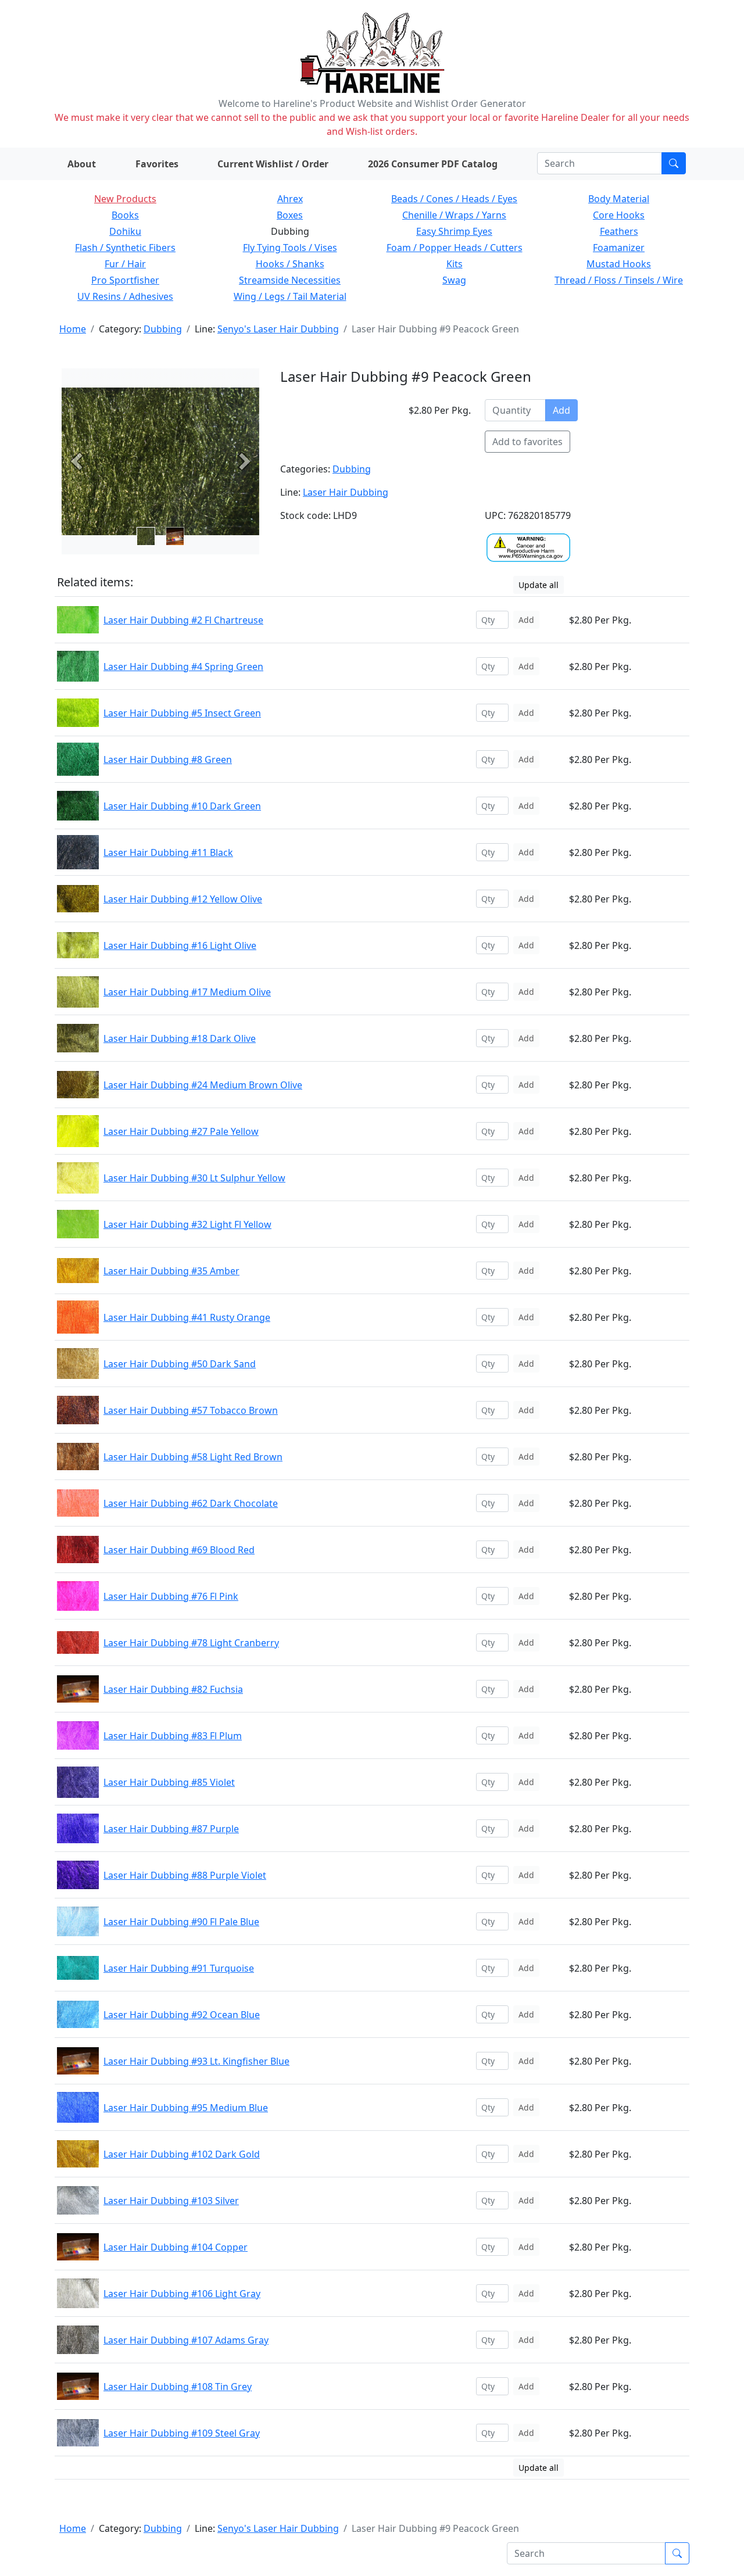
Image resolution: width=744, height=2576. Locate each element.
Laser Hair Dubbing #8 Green (168, 759)
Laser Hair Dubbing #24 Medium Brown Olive (203, 1085)
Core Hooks (619, 215)
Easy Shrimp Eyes (454, 231)
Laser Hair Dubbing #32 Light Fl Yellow (187, 1224)
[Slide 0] (146, 536)
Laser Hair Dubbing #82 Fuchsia (173, 1689)
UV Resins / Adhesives (125, 296)
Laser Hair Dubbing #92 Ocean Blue (182, 2015)
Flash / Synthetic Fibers (125, 248)
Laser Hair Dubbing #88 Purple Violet (185, 1875)
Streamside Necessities (290, 280)
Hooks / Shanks (290, 264)
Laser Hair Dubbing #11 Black (168, 852)
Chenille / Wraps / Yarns (454, 215)
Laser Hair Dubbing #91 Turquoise (179, 1968)
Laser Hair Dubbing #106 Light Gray (182, 2294)
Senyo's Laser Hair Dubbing (278, 329)
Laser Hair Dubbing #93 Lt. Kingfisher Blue (196, 2061)
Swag (454, 280)
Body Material (619, 199)
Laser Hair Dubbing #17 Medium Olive (187, 992)
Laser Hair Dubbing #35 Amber (171, 1271)
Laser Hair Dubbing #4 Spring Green (183, 667)
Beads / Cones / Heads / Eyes (454, 199)
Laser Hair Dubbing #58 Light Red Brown (193, 1457)
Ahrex (290, 199)
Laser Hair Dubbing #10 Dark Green (182, 806)
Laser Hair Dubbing (346, 492)
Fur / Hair (125, 264)
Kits (455, 264)
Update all (539, 585)
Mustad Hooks (619, 264)
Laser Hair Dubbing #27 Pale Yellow (181, 1131)
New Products (125, 199)
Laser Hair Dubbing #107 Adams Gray (186, 2340)
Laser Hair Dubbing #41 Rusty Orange (187, 1317)
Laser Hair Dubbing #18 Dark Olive (180, 1038)
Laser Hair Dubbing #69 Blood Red (179, 1550)
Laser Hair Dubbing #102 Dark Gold (182, 2154)
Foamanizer (619, 248)
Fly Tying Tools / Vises (290, 248)
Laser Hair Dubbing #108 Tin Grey (178, 2387)
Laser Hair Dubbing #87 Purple (171, 1829)
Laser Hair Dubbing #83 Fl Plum (173, 1736)
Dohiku (125, 231)
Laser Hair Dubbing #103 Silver (171, 2201)
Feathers (619, 231)
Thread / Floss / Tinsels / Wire (619, 280)
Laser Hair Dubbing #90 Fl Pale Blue (181, 1922)
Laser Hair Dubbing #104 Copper (176, 2247)
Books (125, 215)
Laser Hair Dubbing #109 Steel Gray (182, 2433)
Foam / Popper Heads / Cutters (455, 248)
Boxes (290, 215)
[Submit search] (674, 163)
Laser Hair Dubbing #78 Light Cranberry (191, 1643)
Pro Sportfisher (125, 280)
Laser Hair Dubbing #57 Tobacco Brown (191, 1410)
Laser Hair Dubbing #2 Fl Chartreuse (183, 620)
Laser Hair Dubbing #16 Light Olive (180, 945)
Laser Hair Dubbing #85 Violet (169, 1782)
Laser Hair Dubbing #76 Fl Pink (171, 1596)
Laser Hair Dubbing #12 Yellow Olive (183, 899)
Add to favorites (527, 442)
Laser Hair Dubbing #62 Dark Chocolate (191, 1503)
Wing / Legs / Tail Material (290, 296)
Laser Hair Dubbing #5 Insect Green (182, 713)
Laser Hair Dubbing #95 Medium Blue (186, 2108)
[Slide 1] (175, 536)
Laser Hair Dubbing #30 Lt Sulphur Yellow (194, 1178)
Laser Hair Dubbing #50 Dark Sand (180, 1364)
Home (73, 329)
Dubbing (163, 329)
